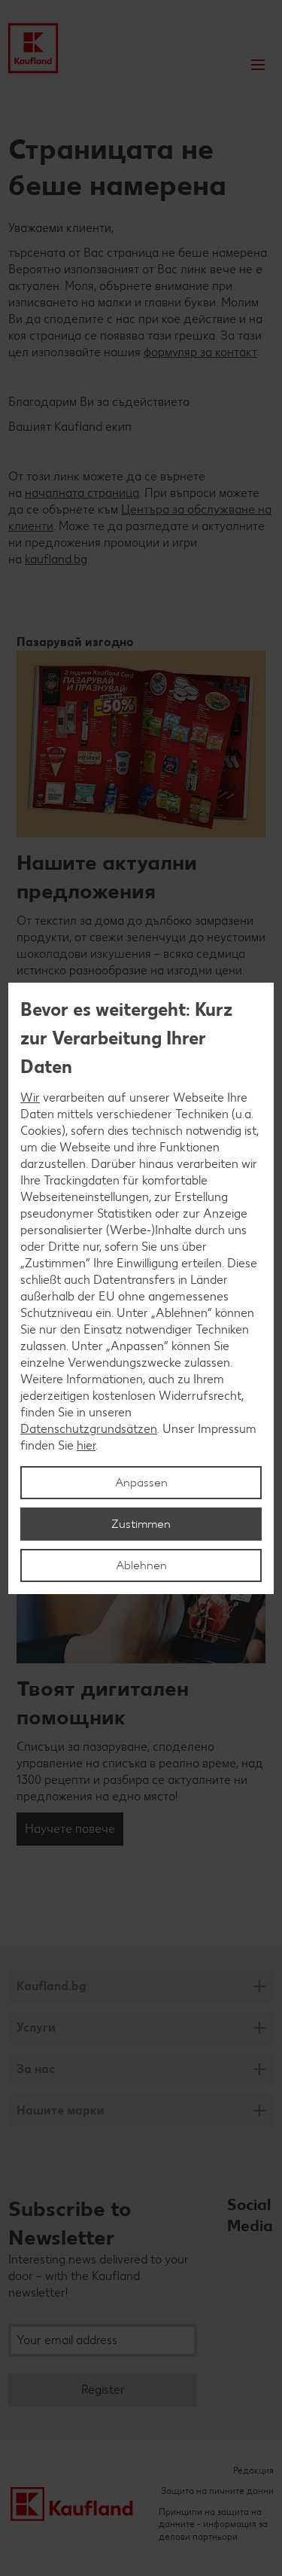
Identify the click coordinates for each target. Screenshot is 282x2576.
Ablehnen (141, 1565)
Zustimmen (141, 1524)
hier (86, 1445)
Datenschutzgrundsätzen (89, 1429)
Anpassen (141, 1482)
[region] (141, 1288)
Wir (30, 1097)
